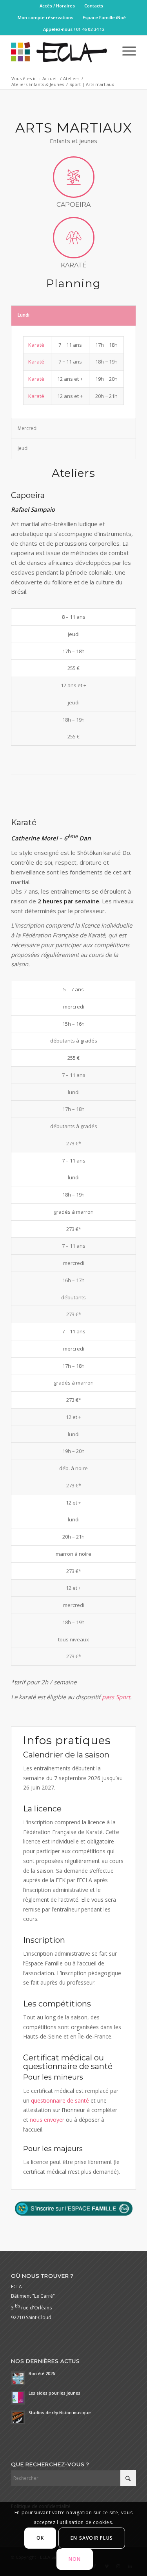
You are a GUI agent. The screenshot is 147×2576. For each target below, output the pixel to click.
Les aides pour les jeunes (54, 2393)
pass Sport (116, 1697)
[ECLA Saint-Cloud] (61, 51)
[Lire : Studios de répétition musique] (18, 2417)
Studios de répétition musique (60, 2413)
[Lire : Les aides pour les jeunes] (18, 2398)
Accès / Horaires (57, 6)
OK (40, 2538)
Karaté (36, 345)
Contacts (94, 6)
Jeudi (23, 448)
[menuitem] (57, 6)
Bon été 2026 (42, 2374)
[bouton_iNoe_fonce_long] (74, 2209)
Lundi (24, 315)
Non (75, 2559)
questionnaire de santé (60, 2100)
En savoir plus (92, 2538)
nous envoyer (47, 2120)
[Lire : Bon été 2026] (18, 2378)
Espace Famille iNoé (104, 17)
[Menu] (125, 51)
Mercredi (28, 428)
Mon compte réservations (45, 17)
